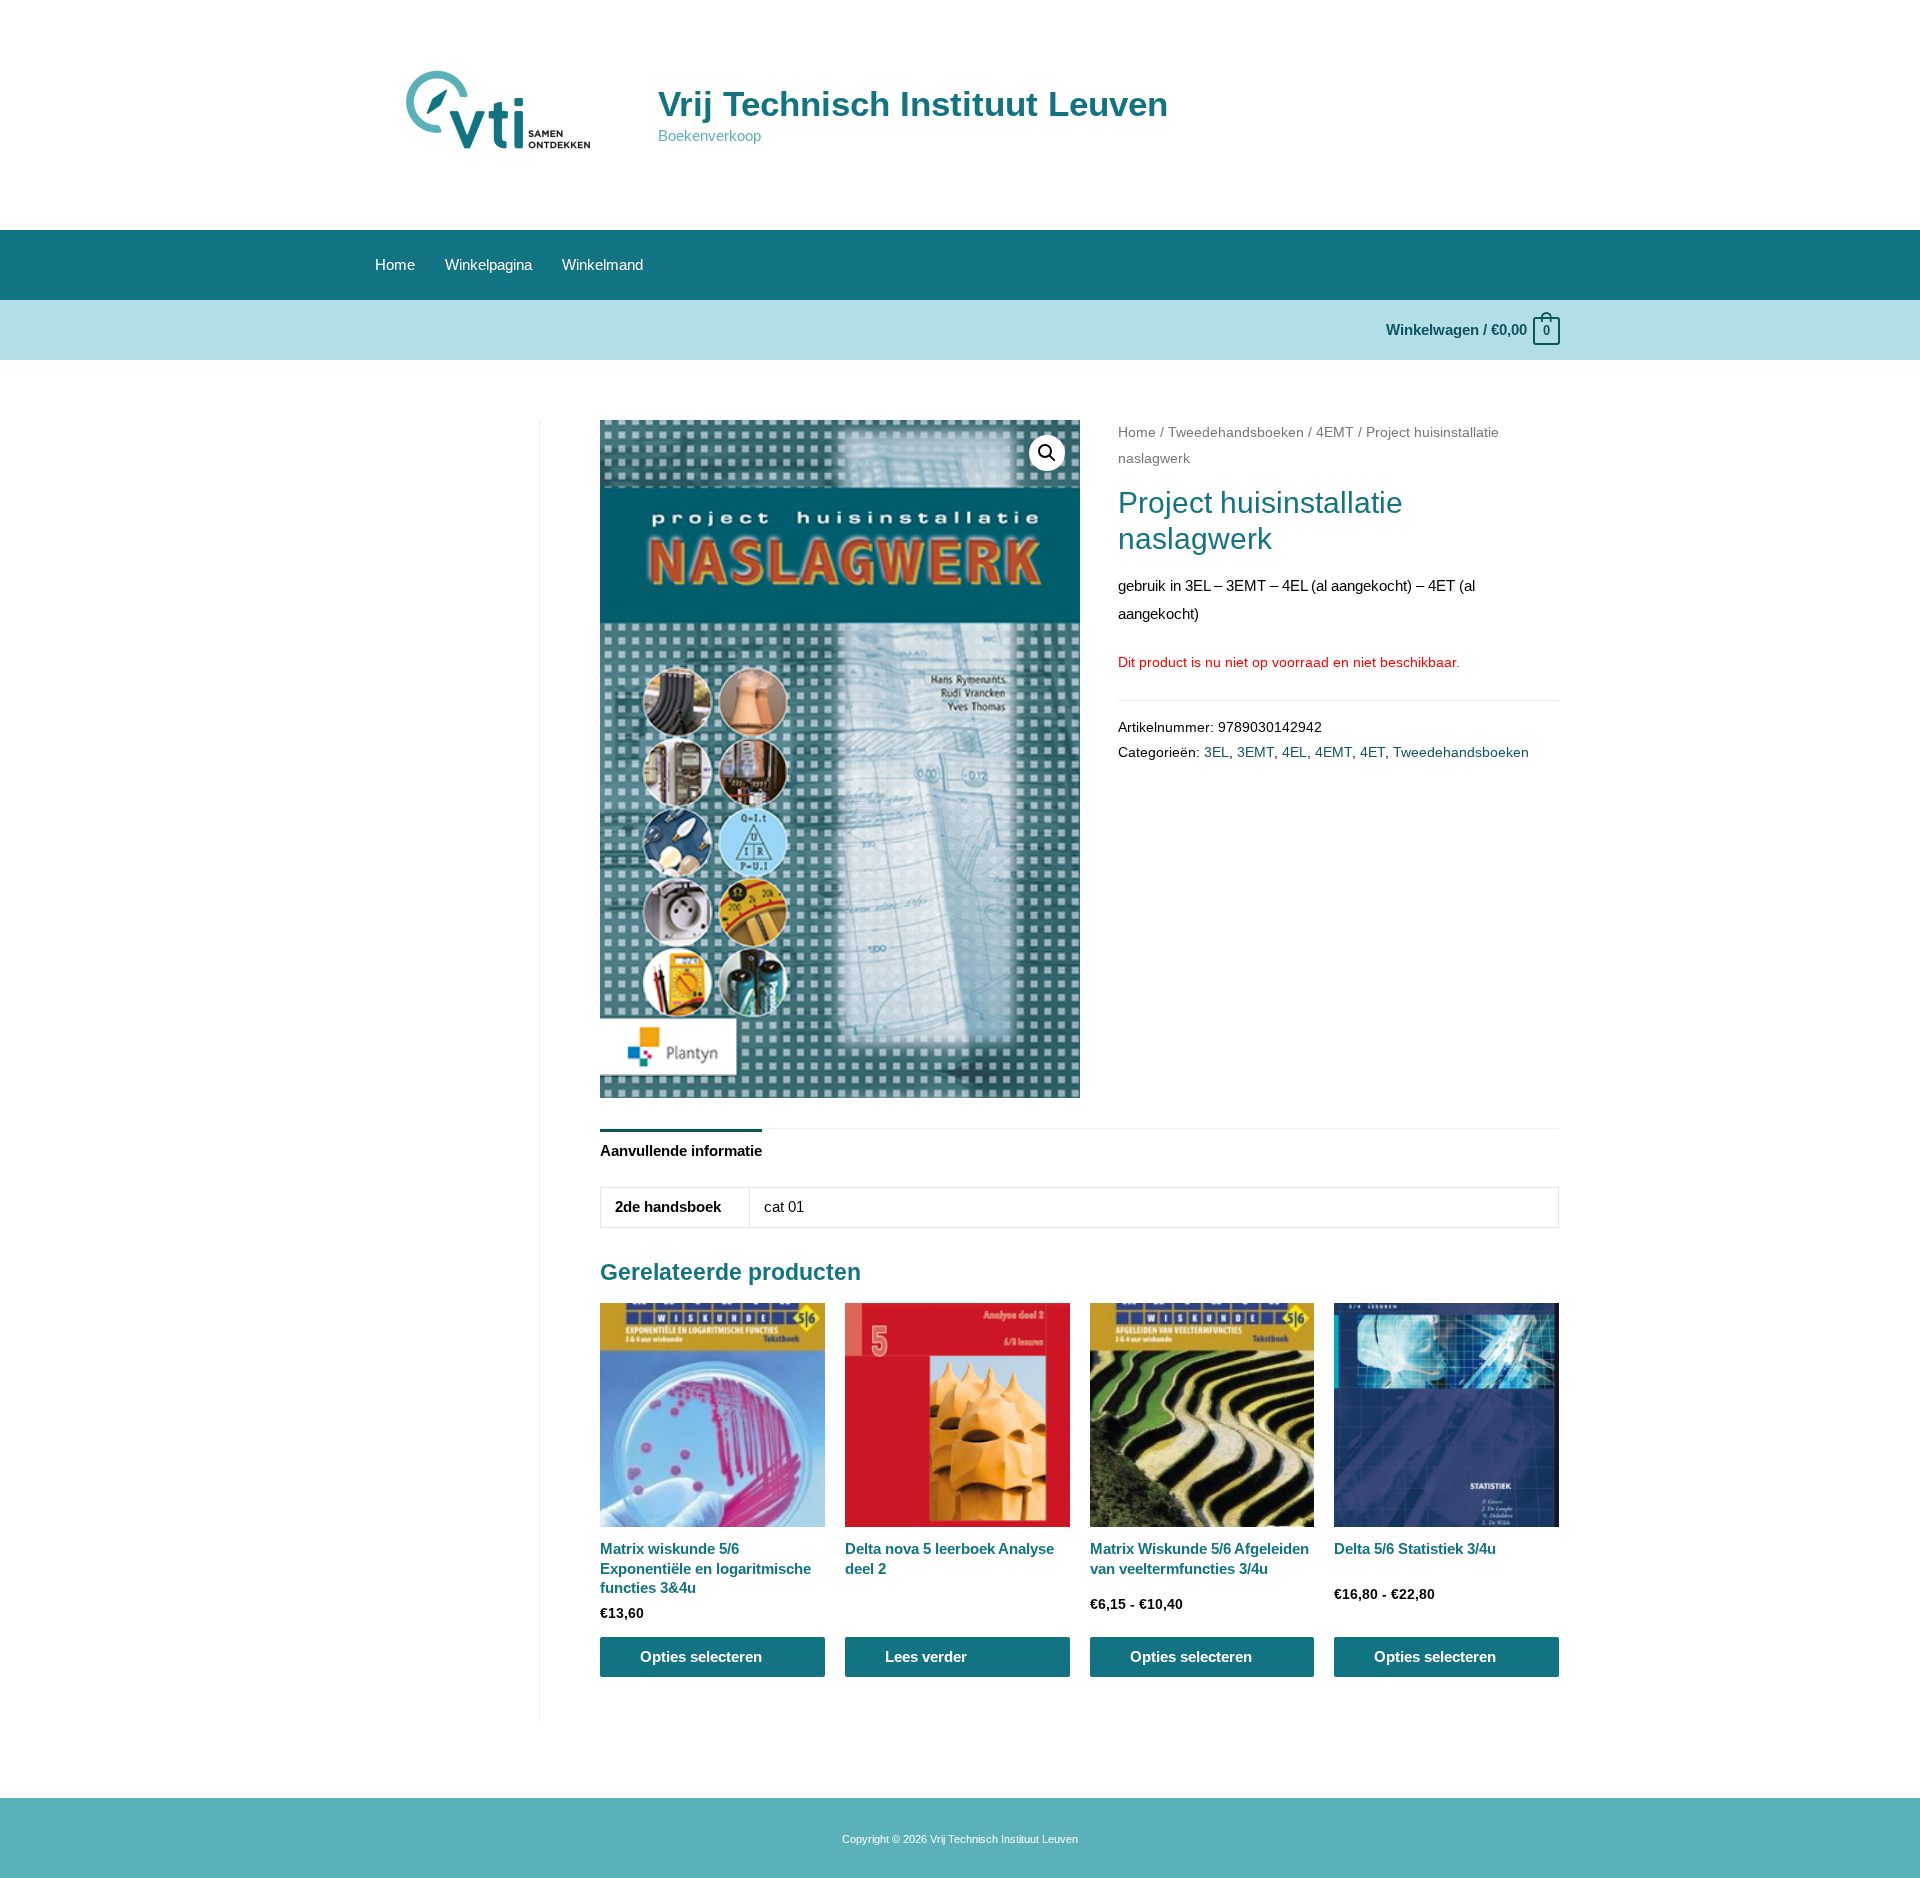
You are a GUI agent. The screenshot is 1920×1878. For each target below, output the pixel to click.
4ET (1372, 752)
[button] (1047, 453)
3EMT (1255, 752)
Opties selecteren (701, 1656)
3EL (1216, 752)
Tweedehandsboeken (1236, 432)
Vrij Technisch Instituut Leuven (913, 103)
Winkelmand (602, 264)
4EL (1294, 752)
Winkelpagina (488, 264)
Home (395, 264)
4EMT (1335, 432)
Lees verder (926, 1656)
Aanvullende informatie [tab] (681, 1150)
